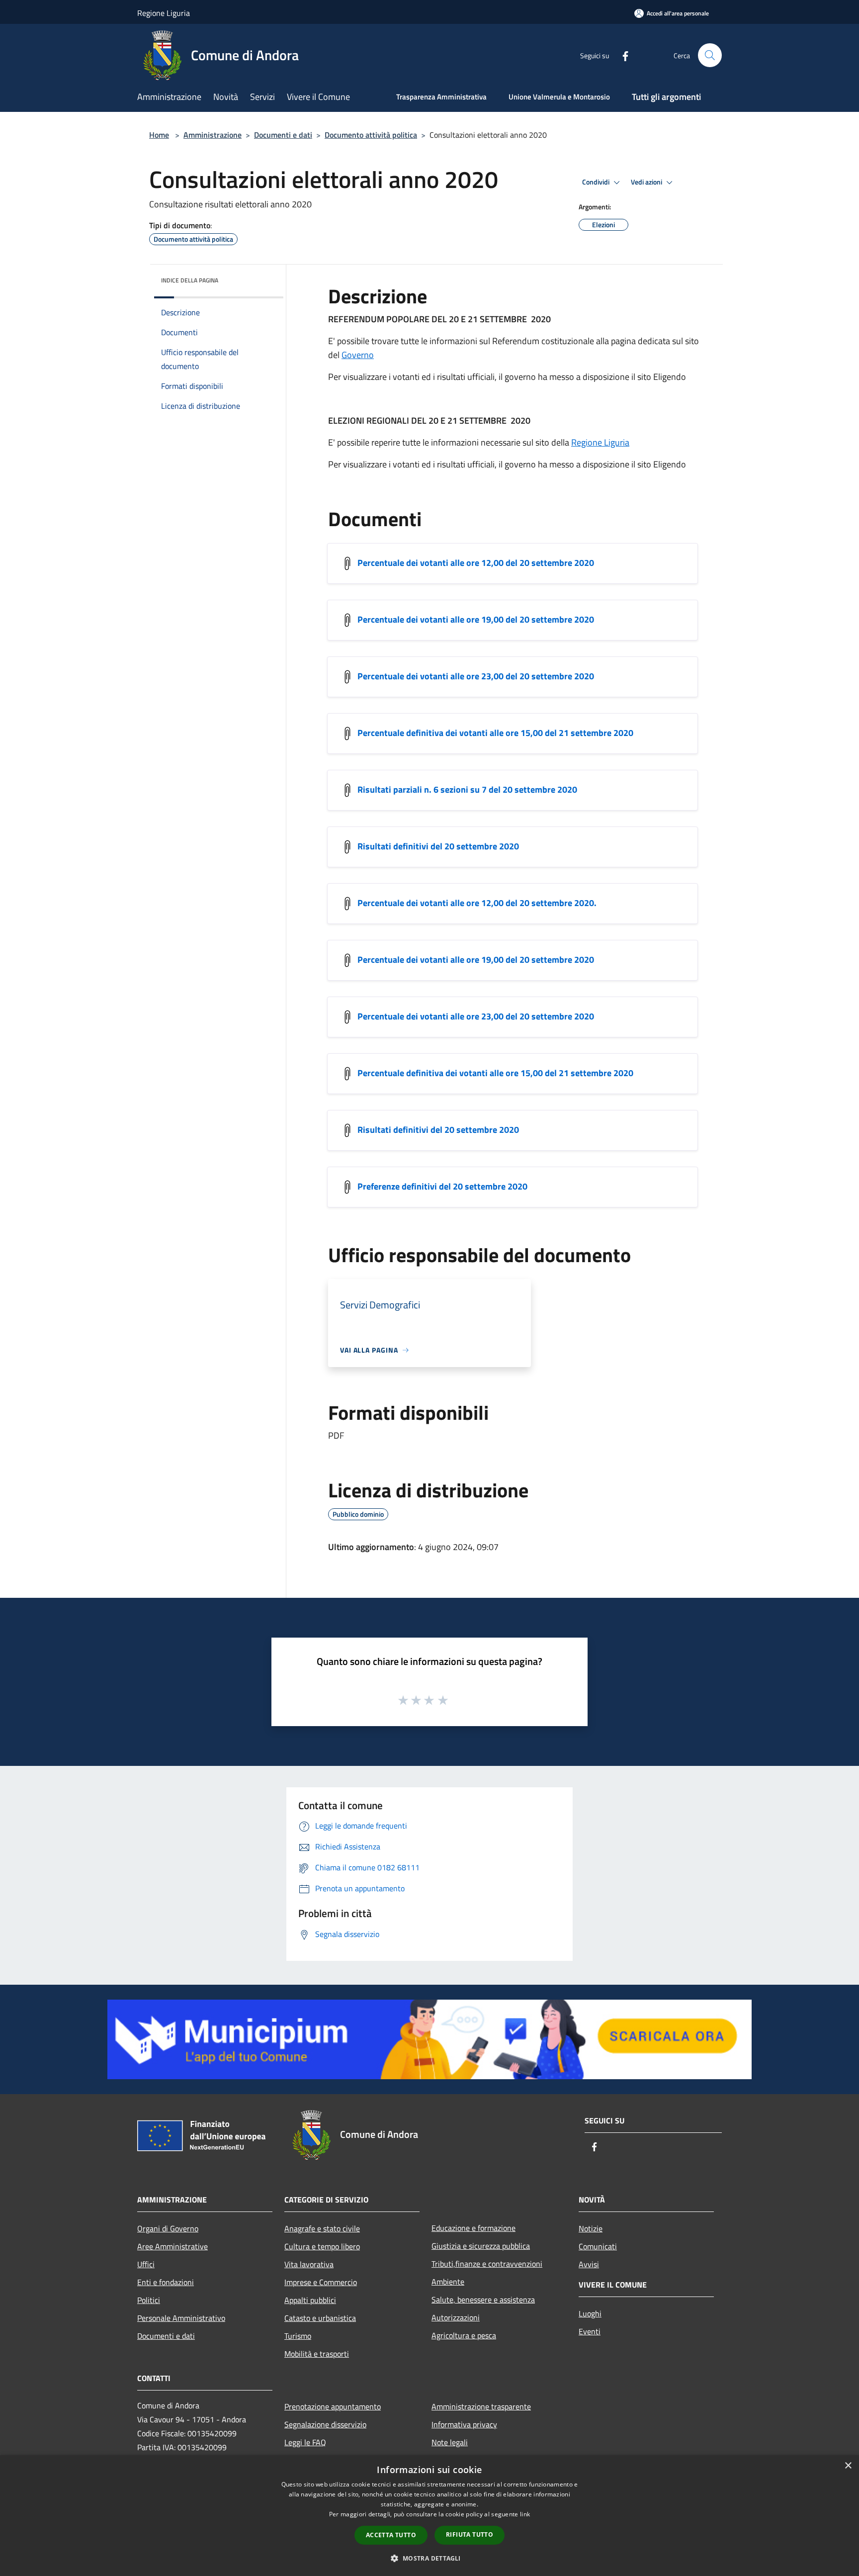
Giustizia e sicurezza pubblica (481, 2246)
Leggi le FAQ (305, 2442)
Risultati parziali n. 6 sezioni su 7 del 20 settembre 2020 (467, 789)
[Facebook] (621, 55)
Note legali (450, 2442)
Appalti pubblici (310, 2300)
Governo (358, 355)
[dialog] (429, 2516)
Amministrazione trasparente (481, 2406)
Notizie (591, 2228)
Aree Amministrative (172, 2246)
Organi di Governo (168, 2228)
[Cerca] (710, 55)
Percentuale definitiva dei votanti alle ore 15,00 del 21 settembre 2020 (495, 733)
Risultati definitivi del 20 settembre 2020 (438, 846)
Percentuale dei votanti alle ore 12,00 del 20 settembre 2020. (477, 903)
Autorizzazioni (456, 2317)
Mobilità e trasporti (317, 2354)
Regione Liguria (600, 442)
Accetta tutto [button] (391, 2535)
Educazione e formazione (473, 2228)
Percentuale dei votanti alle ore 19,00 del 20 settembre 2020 (476, 619)
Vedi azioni (647, 182)
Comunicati (598, 2246)
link (525, 2514)
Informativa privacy (464, 2424)
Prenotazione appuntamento (333, 2406)
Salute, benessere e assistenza (483, 2300)
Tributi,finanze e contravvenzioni (487, 2264)
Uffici (146, 2264)
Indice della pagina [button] (190, 280)
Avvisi (589, 2264)
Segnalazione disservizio (325, 2424)
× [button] (848, 2466)
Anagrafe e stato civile (322, 2228)
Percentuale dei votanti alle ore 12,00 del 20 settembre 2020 (476, 563)
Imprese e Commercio (321, 2282)
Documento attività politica (371, 135)
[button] (429, 2558)
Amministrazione (213, 135)
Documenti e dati (283, 135)
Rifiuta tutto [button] (470, 2534)
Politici (149, 2300)
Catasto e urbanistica (320, 2318)
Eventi (590, 2331)
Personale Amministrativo (181, 2318)
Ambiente (448, 2282)
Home (159, 135)
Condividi (597, 182)
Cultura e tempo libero (322, 2246)
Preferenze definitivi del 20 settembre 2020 (442, 1186)
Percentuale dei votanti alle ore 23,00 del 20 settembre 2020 (476, 676)
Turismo (298, 2336)
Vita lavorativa (309, 2264)
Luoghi (590, 2313)
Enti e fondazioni (166, 2282)
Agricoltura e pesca (464, 2335)
